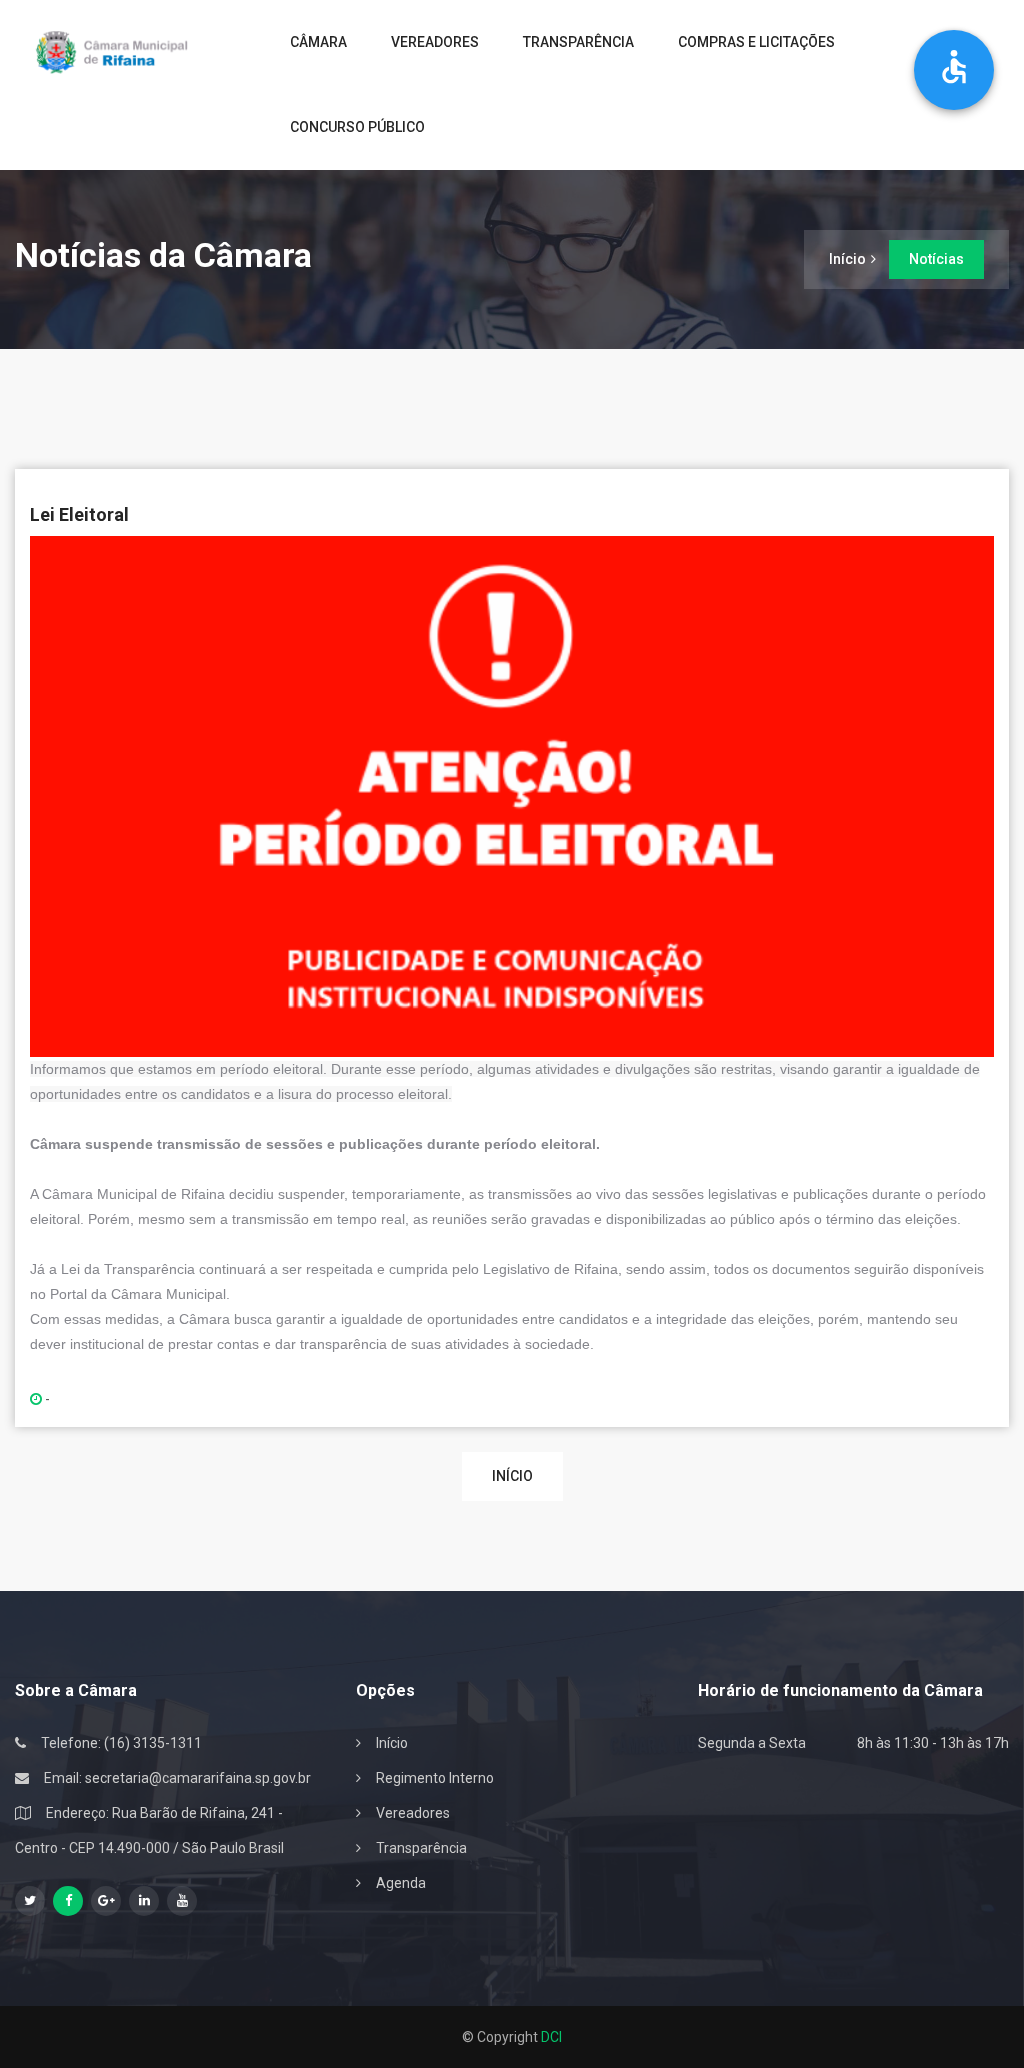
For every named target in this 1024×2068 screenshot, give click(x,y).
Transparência (578, 42)
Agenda (401, 1883)
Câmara (318, 42)
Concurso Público (357, 127)
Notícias (936, 259)
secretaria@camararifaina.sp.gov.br (198, 1778)
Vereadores (435, 42)
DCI (551, 2037)
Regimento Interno (435, 1778)
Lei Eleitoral (79, 514)
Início (847, 259)
